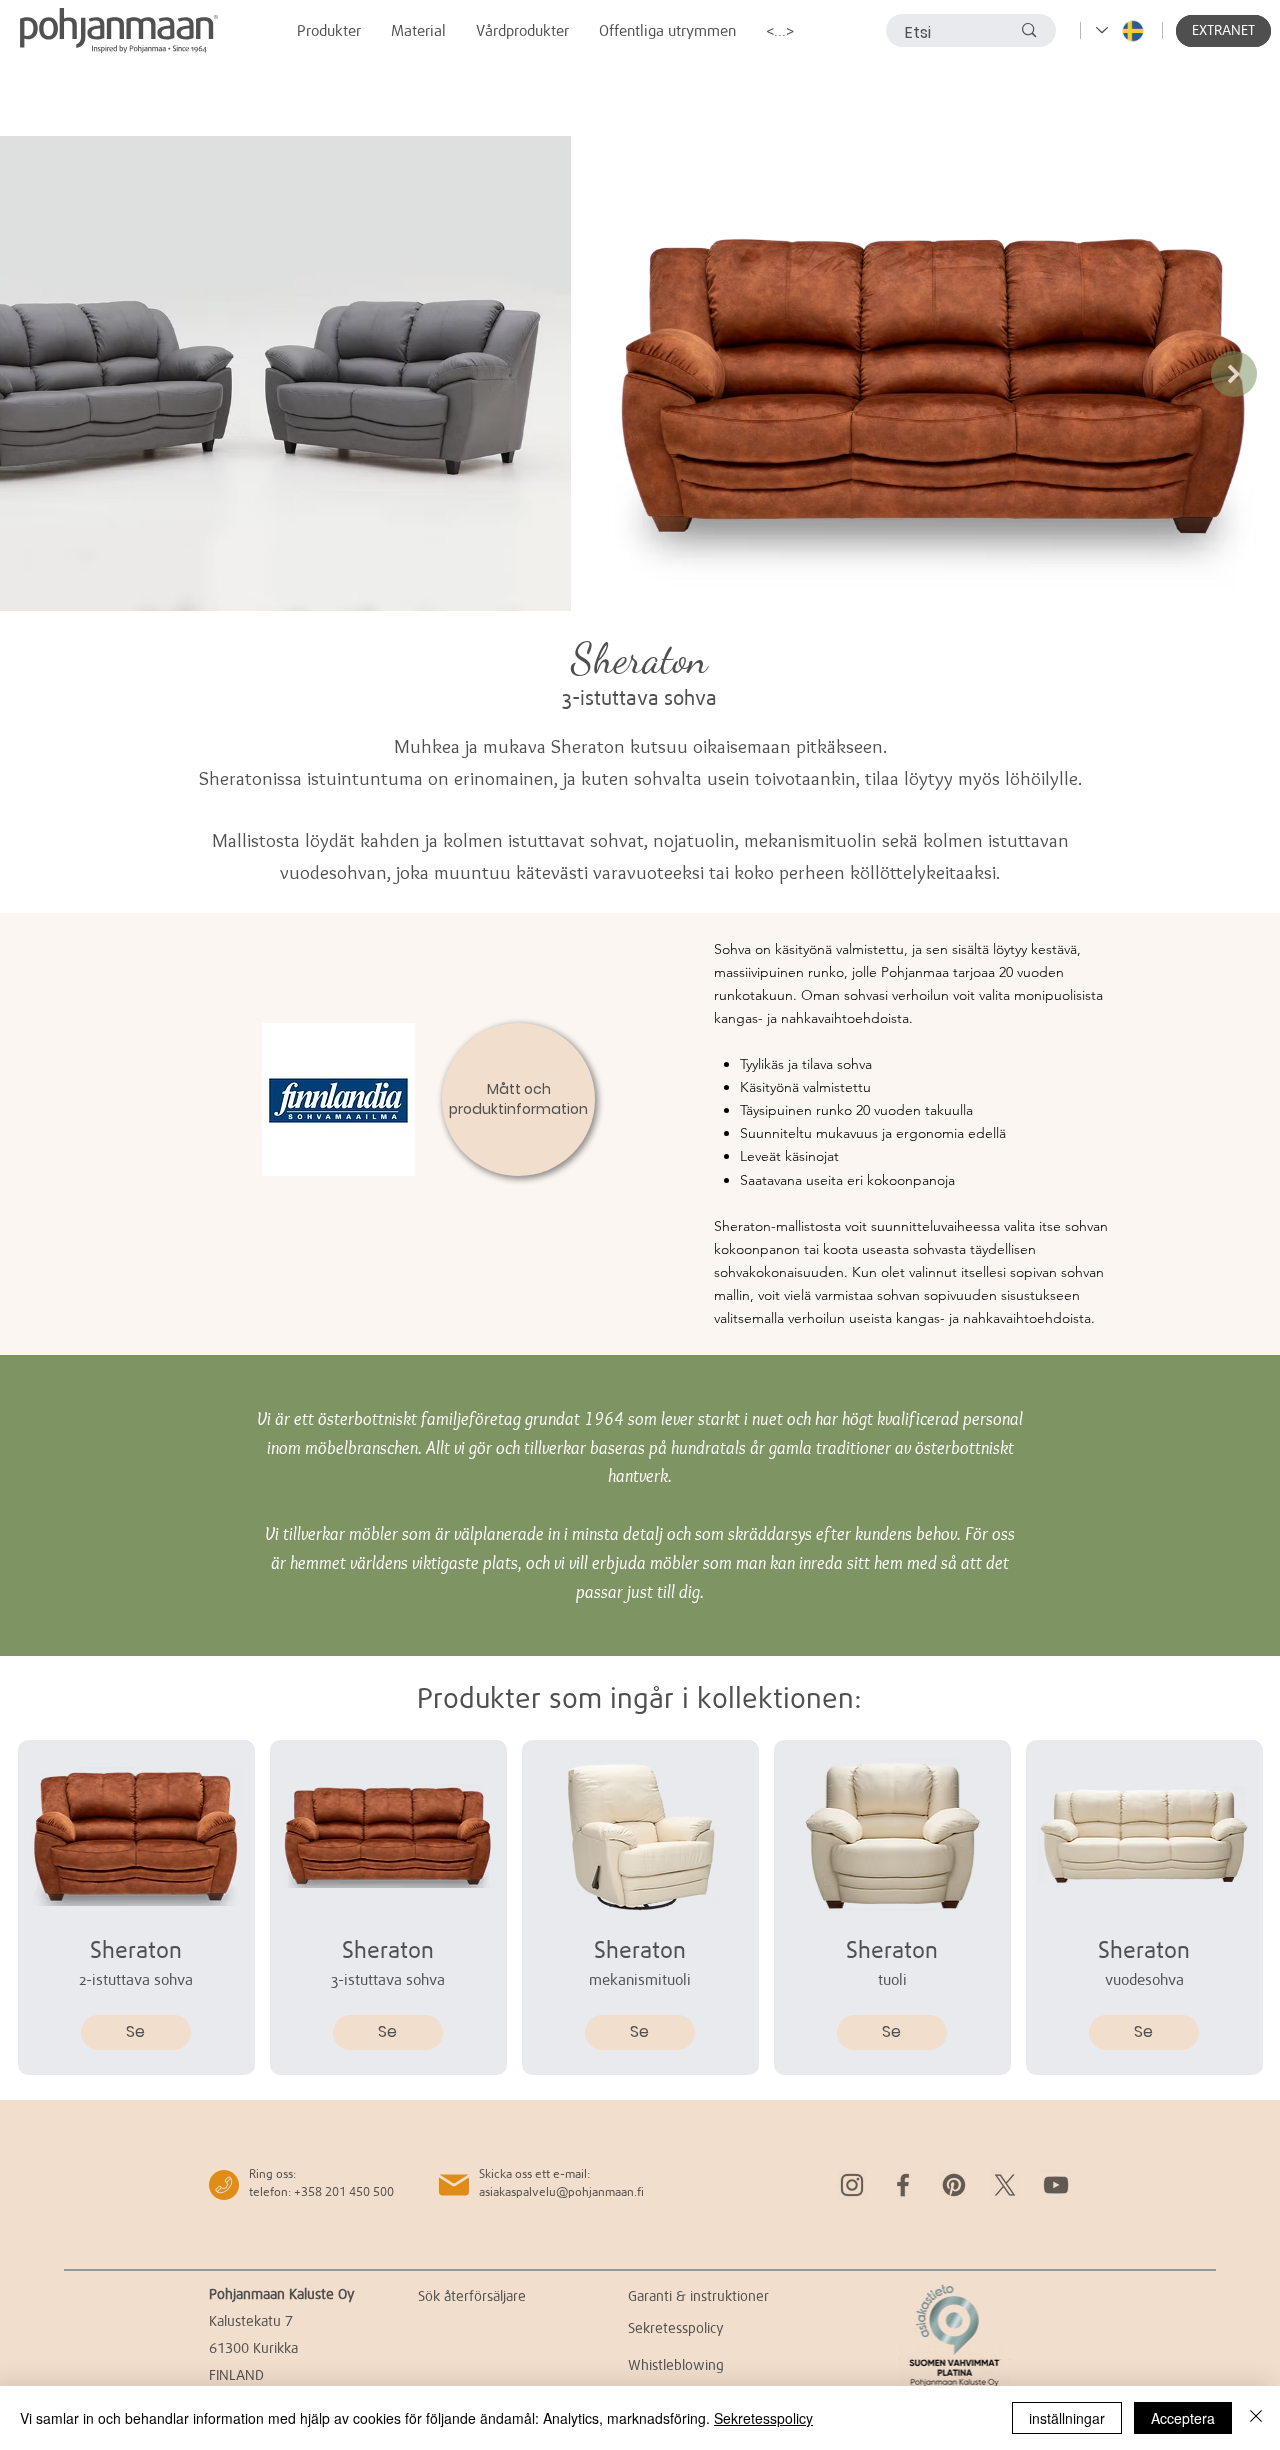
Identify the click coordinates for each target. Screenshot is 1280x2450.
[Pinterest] (954, 2185)
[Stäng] (1256, 2418)
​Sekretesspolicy (676, 2327)
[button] (1223, 31)
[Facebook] (903, 2185)
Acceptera (1183, 2418)
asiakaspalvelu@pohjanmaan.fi (561, 2191)
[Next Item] (1234, 374)
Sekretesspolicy (763, 2418)
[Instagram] (852, 2185)
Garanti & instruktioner (698, 2295)
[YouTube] (1056, 2185)
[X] (1005, 2185)
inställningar (1067, 2418)
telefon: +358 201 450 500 (321, 2191)
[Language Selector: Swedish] (1121, 30)
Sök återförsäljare (472, 2295)
